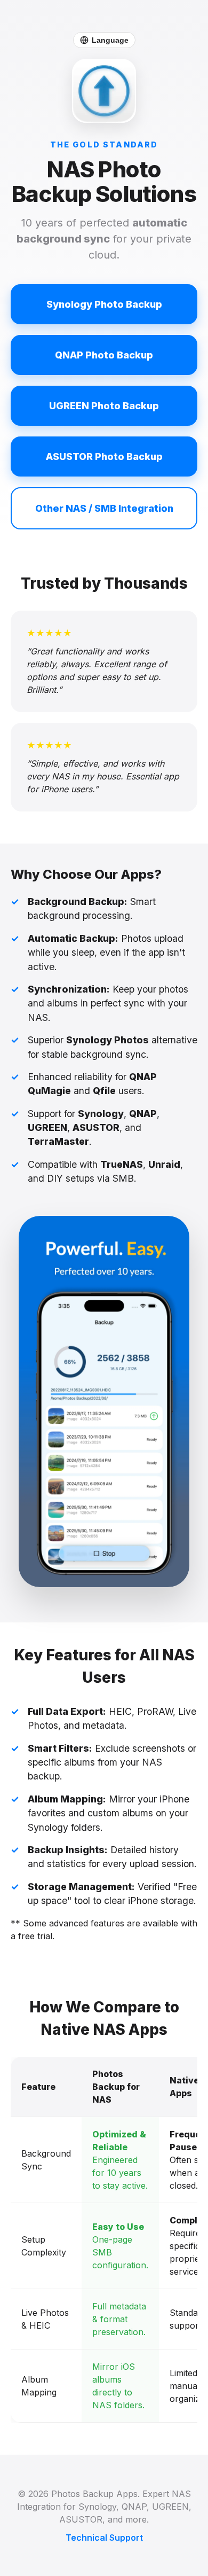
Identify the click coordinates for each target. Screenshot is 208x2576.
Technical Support (104, 2538)
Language (110, 40)
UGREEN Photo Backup (104, 406)
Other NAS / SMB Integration (104, 508)
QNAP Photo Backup (104, 355)
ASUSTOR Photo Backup (104, 456)
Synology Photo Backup (104, 304)
